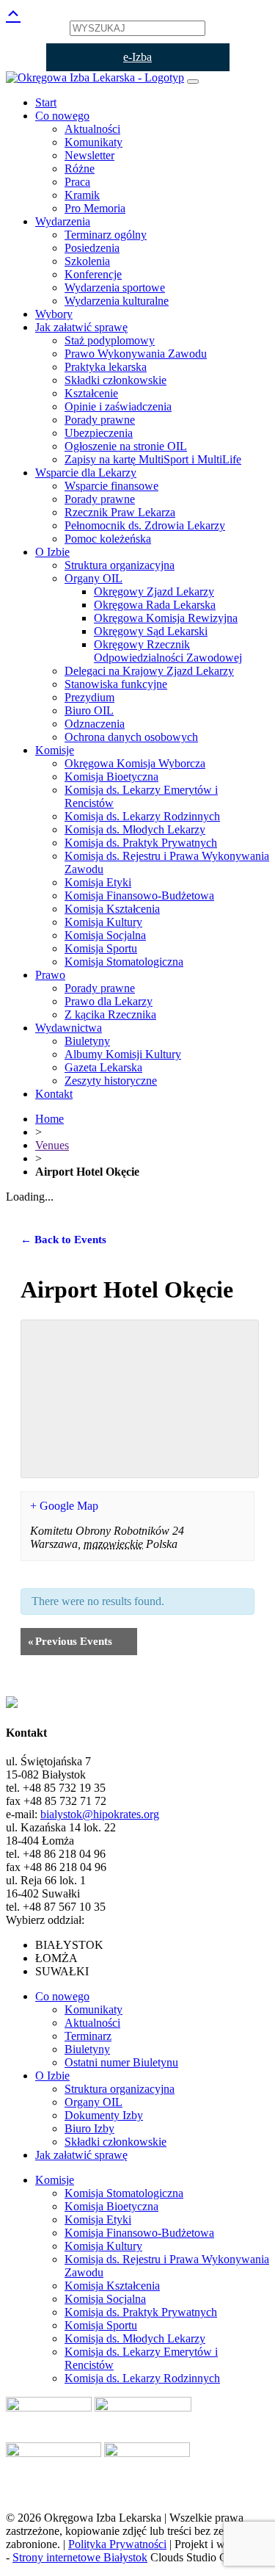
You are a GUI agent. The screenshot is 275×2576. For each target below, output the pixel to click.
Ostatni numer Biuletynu (121, 2062)
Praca (77, 182)
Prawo (50, 975)
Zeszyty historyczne (111, 1081)
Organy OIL (93, 578)
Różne (80, 169)
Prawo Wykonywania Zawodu (136, 354)
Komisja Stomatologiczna (124, 962)
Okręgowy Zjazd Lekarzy (154, 591)
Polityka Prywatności (117, 2544)
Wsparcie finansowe (111, 486)
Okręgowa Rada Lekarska (155, 605)
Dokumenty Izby (104, 2115)
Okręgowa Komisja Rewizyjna (166, 618)
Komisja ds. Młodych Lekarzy (135, 829)
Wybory (54, 314)
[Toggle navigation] (193, 82)
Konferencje (93, 274)
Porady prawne (100, 420)
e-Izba (137, 57)
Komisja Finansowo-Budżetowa (139, 896)
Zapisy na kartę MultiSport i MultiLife (153, 459)
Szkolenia (87, 261)
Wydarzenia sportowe (115, 287)
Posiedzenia (92, 248)
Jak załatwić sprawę (81, 327)
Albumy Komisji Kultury (123, 1054)
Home (49, 1119)
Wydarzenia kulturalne (117, 301)
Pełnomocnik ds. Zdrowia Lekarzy (145, 525)
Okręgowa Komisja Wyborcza (135, 763)
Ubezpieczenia (99, 433)
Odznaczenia (95, 724)
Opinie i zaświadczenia (118, 406)
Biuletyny (87, 1041)
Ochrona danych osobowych (131, 737)
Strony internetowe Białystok (80, 2557)
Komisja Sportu (101, 948)
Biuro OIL (89, 710)
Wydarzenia (63, 221)
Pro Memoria (95, 208)
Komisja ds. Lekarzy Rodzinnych (142, 816)
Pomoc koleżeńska (108, 539)
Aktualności (92, 129)
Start (46, 102)
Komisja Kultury (103, 922)
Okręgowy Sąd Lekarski (151, 631)
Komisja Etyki (98, 882)
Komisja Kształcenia (112, 909)
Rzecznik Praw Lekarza (120, 512)
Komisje (55, 750)
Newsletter (89, 155)
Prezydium (89, 697)
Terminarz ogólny (106, 235)
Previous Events (70, 1641)
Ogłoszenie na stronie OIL (126, 446)
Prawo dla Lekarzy (109, 1001)
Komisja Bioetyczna (111, 777)
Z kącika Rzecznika (110, 1014)
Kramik (82, 195)
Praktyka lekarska (106, 367)
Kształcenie (91, 393)
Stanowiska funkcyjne (116, 684)
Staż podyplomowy (110, 340)
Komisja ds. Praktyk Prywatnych (141, 843)
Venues (52, 1145)
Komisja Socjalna (105, 935)
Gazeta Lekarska (103, 1067)
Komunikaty (93, 142)
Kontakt (54, 1094)
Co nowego (62, 116)
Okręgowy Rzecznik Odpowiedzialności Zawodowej (168, 651)
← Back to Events (63, 1240)
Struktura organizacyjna (120, 565)
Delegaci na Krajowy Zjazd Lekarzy (149, 671)
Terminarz (88, 2036)
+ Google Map (64, 1506)
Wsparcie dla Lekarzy (86, 473)
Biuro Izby (89, 2128)
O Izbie (52, 552)
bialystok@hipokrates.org (100, 1814)
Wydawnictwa (69, 1028)
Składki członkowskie (115, 380)
